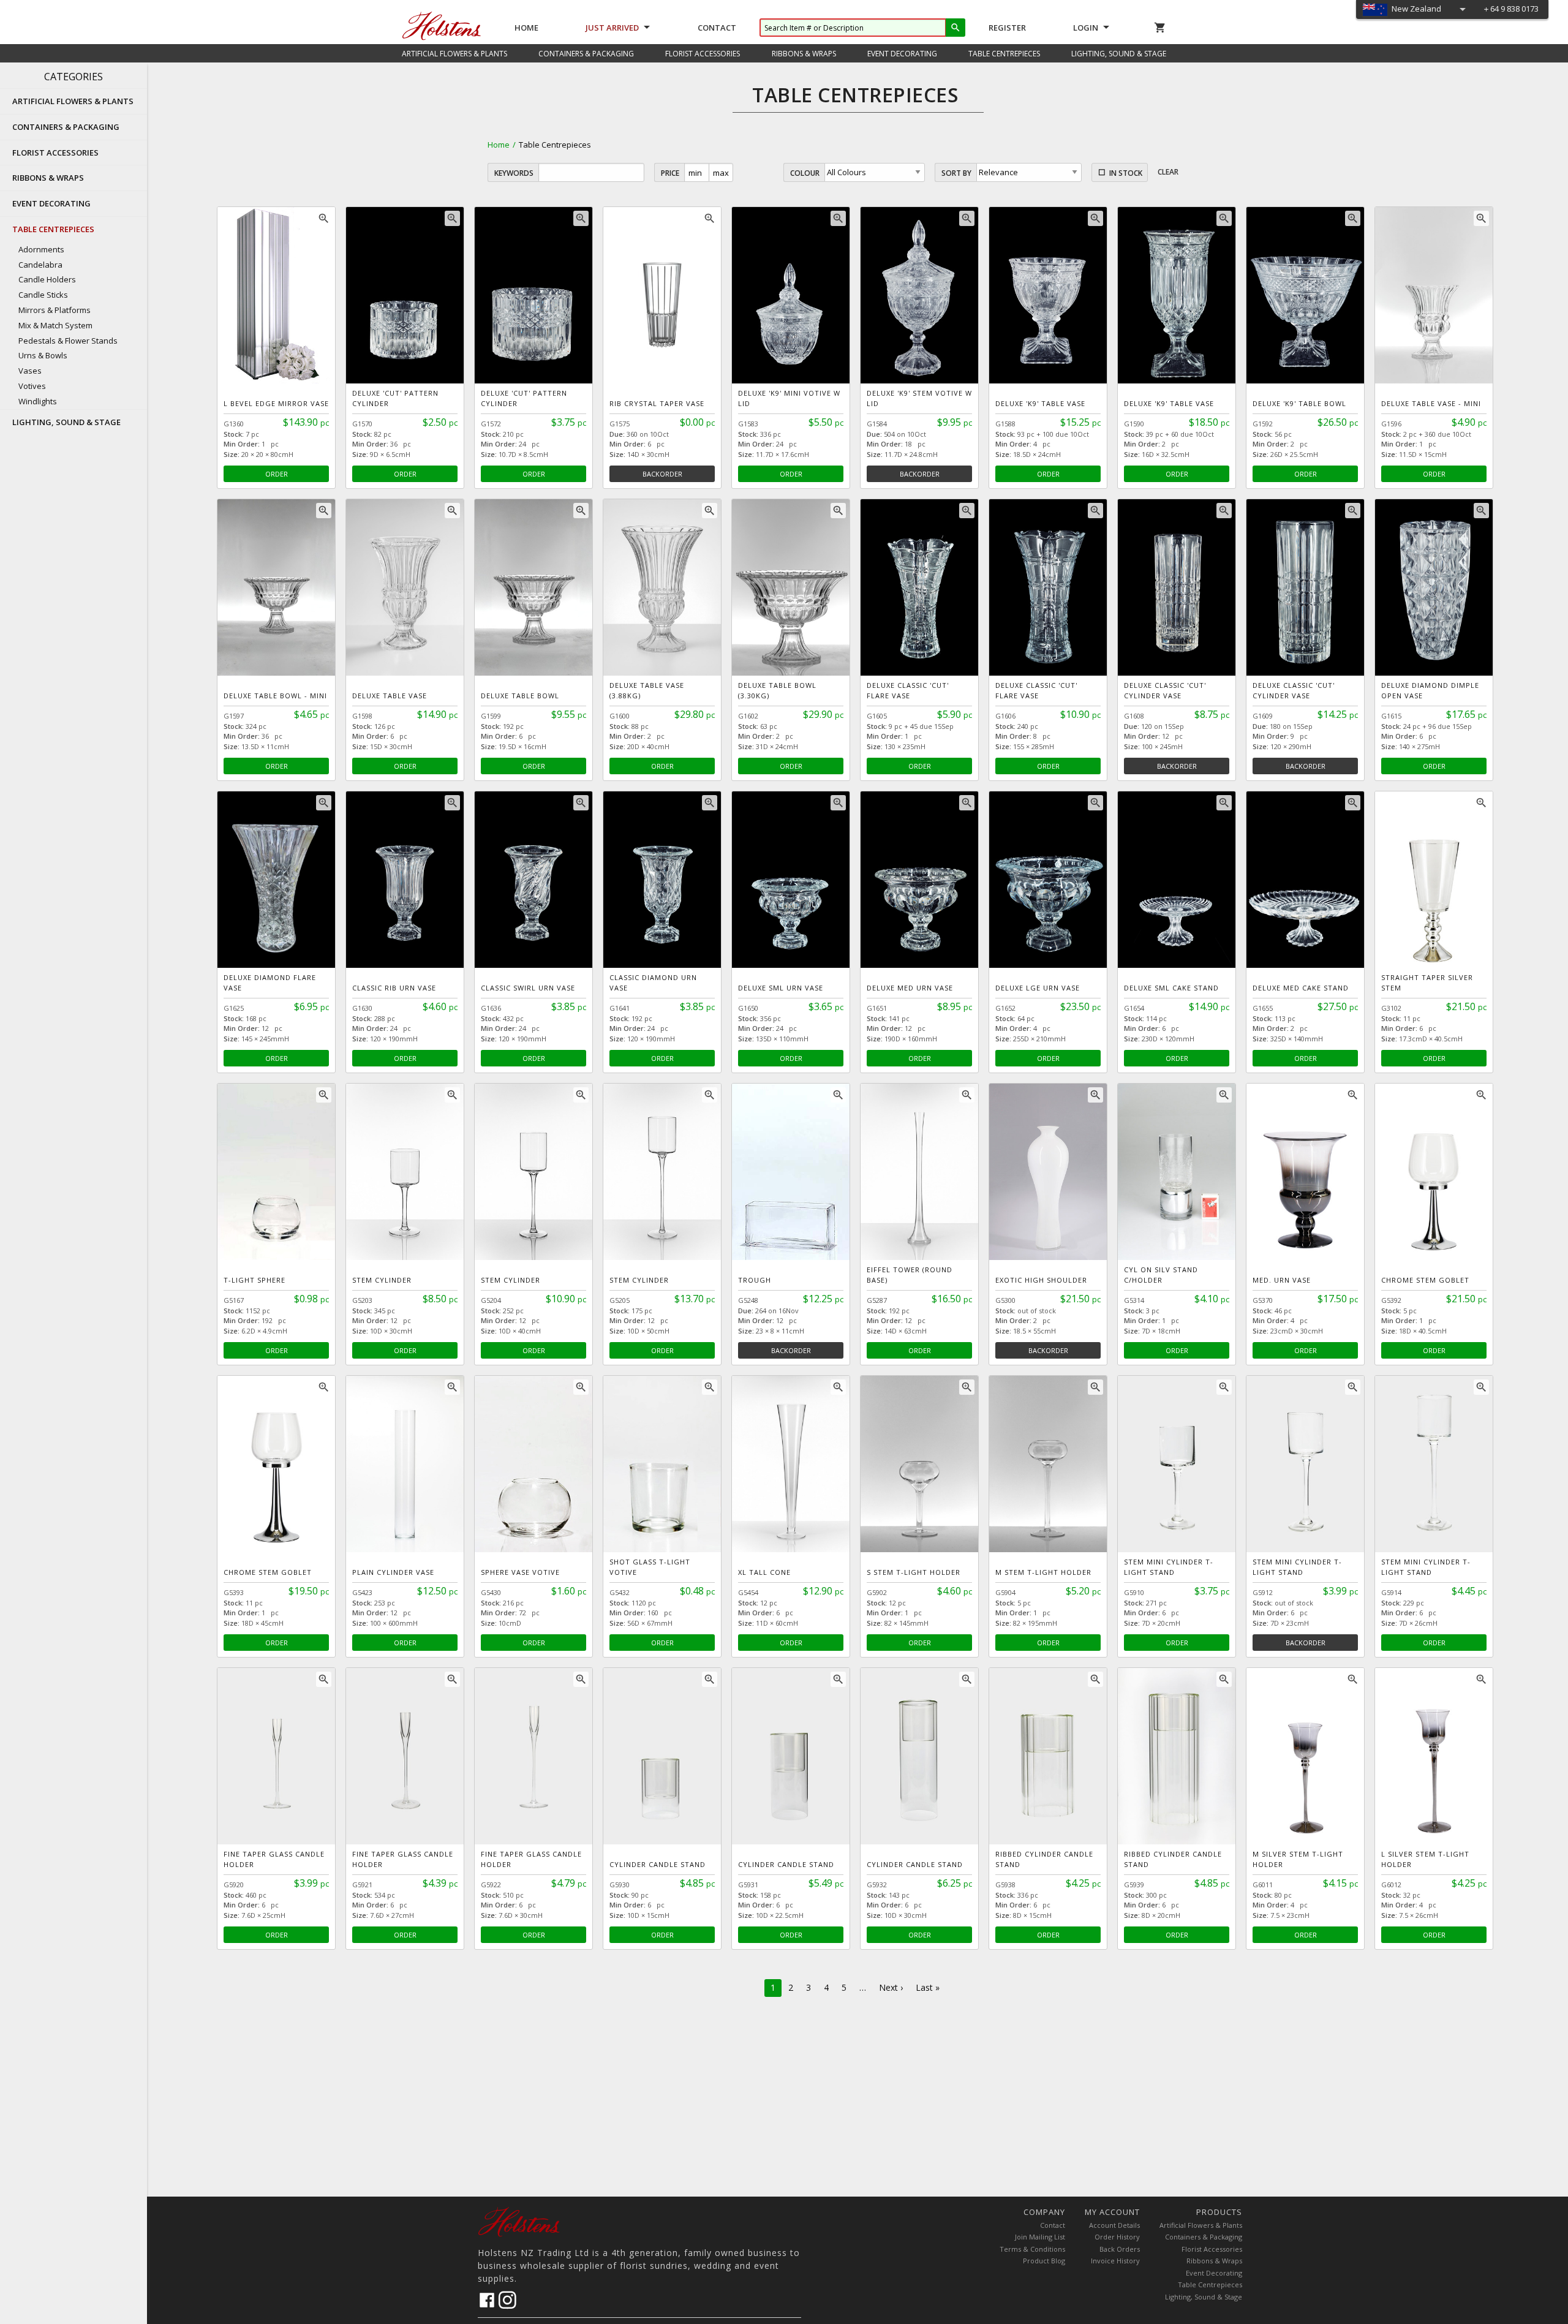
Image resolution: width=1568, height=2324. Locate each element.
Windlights (38, 401)
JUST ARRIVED (612, 28)
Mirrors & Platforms (55, 310)
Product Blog (1044, 2261)
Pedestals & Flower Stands (68, 341)
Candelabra (40, 265)
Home (526, 28)
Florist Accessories (1212, 2249)
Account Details (1114, 2225)
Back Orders (1120, 2249)
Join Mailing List (1040, 2237)
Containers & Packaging (1204, 2237)
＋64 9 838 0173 (1510, 9)
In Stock (1126, 173)
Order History (1117, 2237)
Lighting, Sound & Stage (1204, 2297)
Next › (891, 1987)
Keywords (514, 173)
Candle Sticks (43, 295)
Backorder (662, 474)
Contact (717, 28)
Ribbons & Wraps (1214, 2261)
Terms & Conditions (1032, 2249)
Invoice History (1115, 2261)
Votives (32, 386)
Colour (805, 173)
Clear (1168, 172)
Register (1007, 28)
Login (1086, 28)
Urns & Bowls (43, 355)
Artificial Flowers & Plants (1201, 2225)
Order (277, 474)
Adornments (41, 249)
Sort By (956, 173)
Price (670, 173)
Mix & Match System (55, 325)
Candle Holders (47, 279)
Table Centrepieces (1210, 2284)
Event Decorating (1214, 2273)
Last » (928, 1987)
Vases (30, 371)
